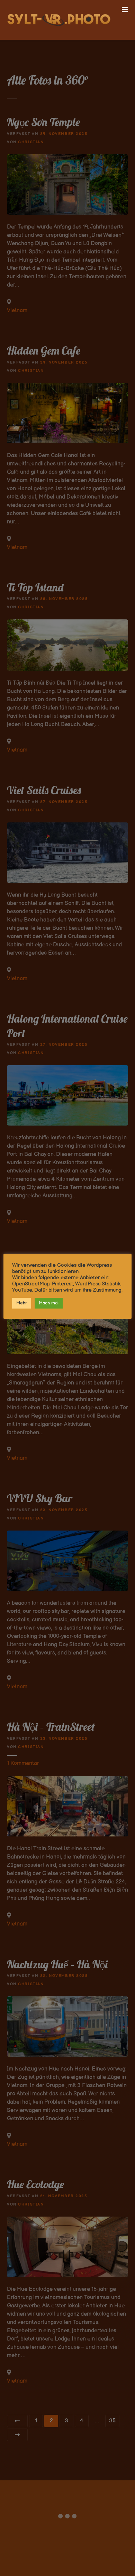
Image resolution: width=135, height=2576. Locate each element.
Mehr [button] (22, 1303)
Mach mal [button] (49, 1303)
